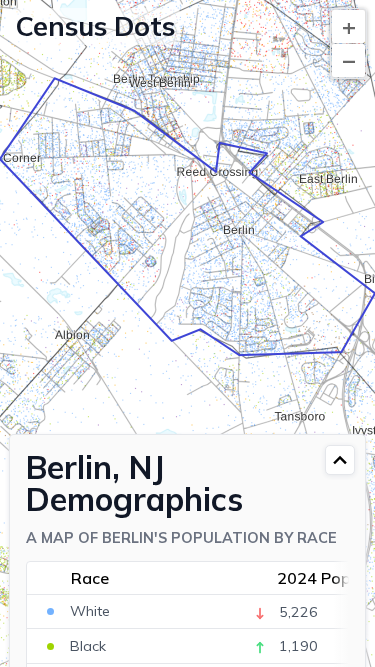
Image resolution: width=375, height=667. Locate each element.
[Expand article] (340, 460)
